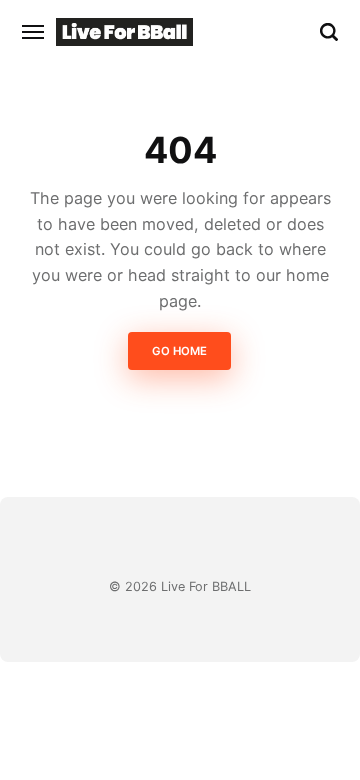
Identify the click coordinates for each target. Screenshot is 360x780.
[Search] (329, 32)
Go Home (180, 352)
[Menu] (34, 32)
